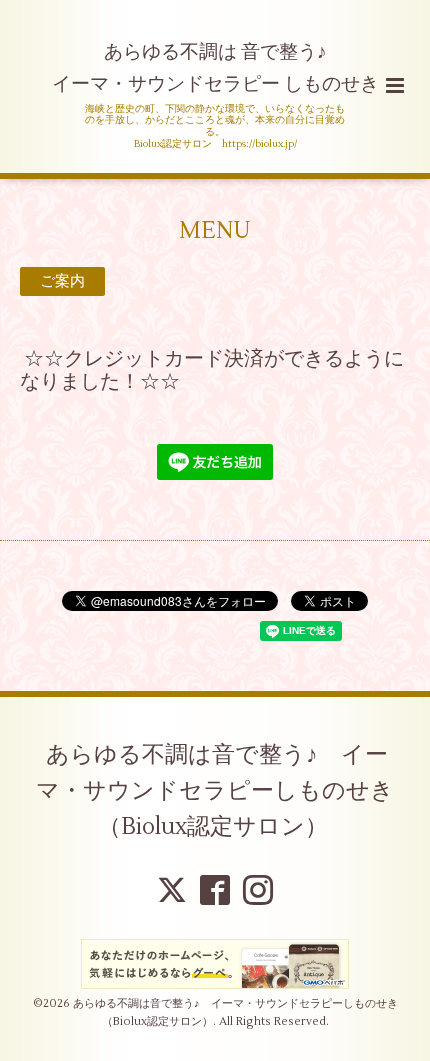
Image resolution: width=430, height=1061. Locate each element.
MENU (215, 230)
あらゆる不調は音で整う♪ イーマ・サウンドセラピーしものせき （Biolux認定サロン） (226, 791)
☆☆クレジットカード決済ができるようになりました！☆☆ (212, 370)
